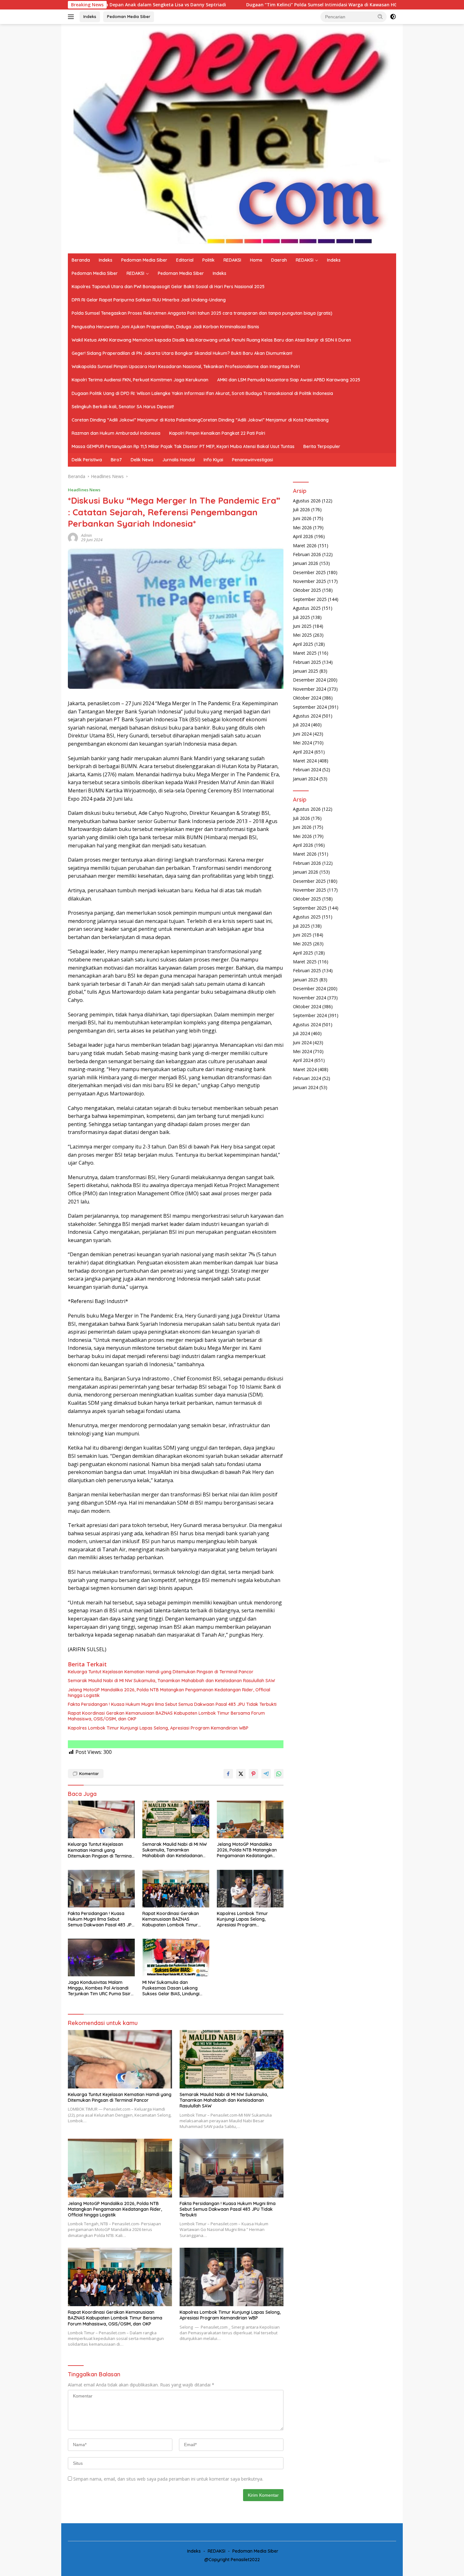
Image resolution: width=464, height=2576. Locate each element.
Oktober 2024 (307, 698)
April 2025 (303, 644)
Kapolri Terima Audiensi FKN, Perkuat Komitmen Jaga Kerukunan (140, 380)
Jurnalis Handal (178, 460)
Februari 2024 (307, 770)
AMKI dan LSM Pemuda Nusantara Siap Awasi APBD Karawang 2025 (289, 380)
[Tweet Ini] (241, 1774)
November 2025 (309, 581)
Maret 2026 (305, 545)
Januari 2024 (306, 778)
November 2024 (309, 689)
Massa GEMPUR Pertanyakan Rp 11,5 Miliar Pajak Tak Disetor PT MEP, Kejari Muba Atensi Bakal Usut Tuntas (183, 446)
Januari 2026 (306, 563)
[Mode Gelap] (393, 17)
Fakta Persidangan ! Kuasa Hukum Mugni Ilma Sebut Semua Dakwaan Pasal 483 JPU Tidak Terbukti (172, 1704)
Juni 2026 (302, 518)
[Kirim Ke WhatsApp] (279, 1774)
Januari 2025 (306, 671)
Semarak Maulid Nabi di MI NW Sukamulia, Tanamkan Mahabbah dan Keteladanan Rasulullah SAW (171, 1681)
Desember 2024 (309, 680)
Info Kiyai (213, 460)
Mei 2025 (302, 635)
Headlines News (84, 490)
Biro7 (116, 460)
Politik (208, 260)
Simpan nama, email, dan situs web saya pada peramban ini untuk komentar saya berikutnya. (168, 2479)
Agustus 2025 (307, 608)
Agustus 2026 (307, 500)
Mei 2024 (302, 743)
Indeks (90, 16)
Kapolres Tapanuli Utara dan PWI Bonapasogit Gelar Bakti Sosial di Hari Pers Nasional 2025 (168, 287)
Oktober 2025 (307, 590)
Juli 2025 (301, 617)
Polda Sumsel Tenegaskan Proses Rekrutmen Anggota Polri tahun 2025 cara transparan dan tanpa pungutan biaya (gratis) (202, 313)
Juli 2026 (301, 509)
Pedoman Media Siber (129, 16)
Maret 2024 (305, 760)
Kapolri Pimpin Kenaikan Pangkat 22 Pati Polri (217, 433)
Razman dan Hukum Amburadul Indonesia (116, 433)
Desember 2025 (309, 572)
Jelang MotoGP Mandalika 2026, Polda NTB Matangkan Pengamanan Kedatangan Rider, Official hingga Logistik (169, 1693)
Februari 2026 (307, 554)
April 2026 (303, 536)
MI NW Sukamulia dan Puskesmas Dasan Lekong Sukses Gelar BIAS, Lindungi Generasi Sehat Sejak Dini (171, 1988)
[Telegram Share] (266, 1774)
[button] (380, 16)
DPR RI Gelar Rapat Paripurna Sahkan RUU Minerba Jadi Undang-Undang (149, 300)
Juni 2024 (302, 733)
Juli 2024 (301, 725)
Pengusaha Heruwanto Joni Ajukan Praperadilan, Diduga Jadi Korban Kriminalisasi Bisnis (165, 327)
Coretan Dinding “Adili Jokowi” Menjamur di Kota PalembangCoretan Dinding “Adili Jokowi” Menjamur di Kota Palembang (200, 420)
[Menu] (72, 17)
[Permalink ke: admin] (73, 537)
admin (86, 535)
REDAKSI (232, 260)
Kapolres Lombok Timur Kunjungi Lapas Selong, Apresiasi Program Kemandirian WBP (158, 1728)
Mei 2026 (302, 527)
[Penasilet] (232, 138)
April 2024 (303, 752)
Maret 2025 (305, 653)
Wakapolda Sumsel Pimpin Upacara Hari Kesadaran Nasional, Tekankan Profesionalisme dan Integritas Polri (186, 367)
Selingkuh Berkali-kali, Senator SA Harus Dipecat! (123, 407)
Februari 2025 (307, 662)
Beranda (81, 260)
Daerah (279, 260)
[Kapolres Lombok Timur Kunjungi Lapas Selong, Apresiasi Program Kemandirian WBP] (250, 1889)
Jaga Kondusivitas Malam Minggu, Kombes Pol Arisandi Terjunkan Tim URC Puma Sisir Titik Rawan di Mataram (99, 1988)
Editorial (185, 260)
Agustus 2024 (307, 715)
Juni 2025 (302, 626)
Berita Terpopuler (322, 446)
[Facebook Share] (228, 1774)
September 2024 (310, 707)
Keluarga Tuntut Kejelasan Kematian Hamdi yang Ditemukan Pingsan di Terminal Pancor (161, 1672)
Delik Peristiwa (87, 460)
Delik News (142, 460)
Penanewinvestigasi (253, 460)
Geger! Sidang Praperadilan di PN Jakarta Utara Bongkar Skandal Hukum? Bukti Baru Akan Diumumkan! (182, 353)
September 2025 (310, 599)
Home (256, 260)
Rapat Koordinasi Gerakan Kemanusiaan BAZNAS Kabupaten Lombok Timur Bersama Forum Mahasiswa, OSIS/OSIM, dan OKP (166, 1716)
